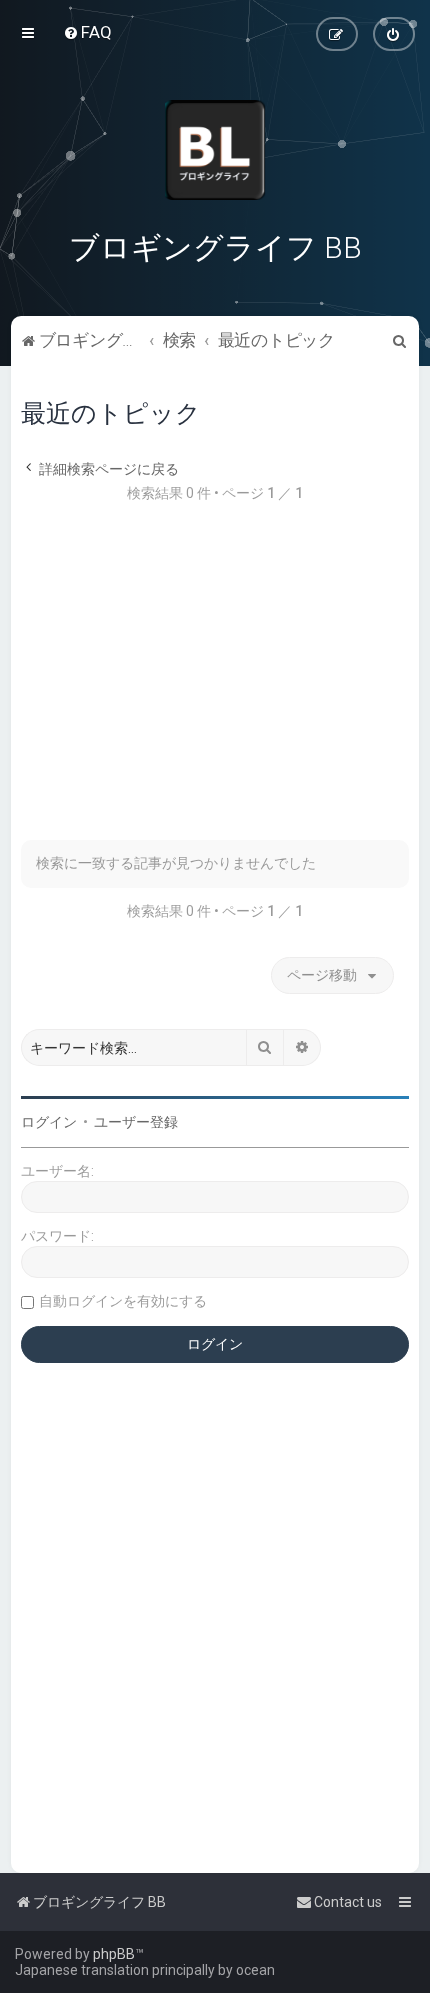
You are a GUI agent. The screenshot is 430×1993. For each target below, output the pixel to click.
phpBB (114, 1954)
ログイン (49, 1122)
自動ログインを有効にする (123, 1301)
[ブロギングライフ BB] (215, 150)
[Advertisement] (215, 682)
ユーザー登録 (136, 1122)
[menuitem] (87, 32)
